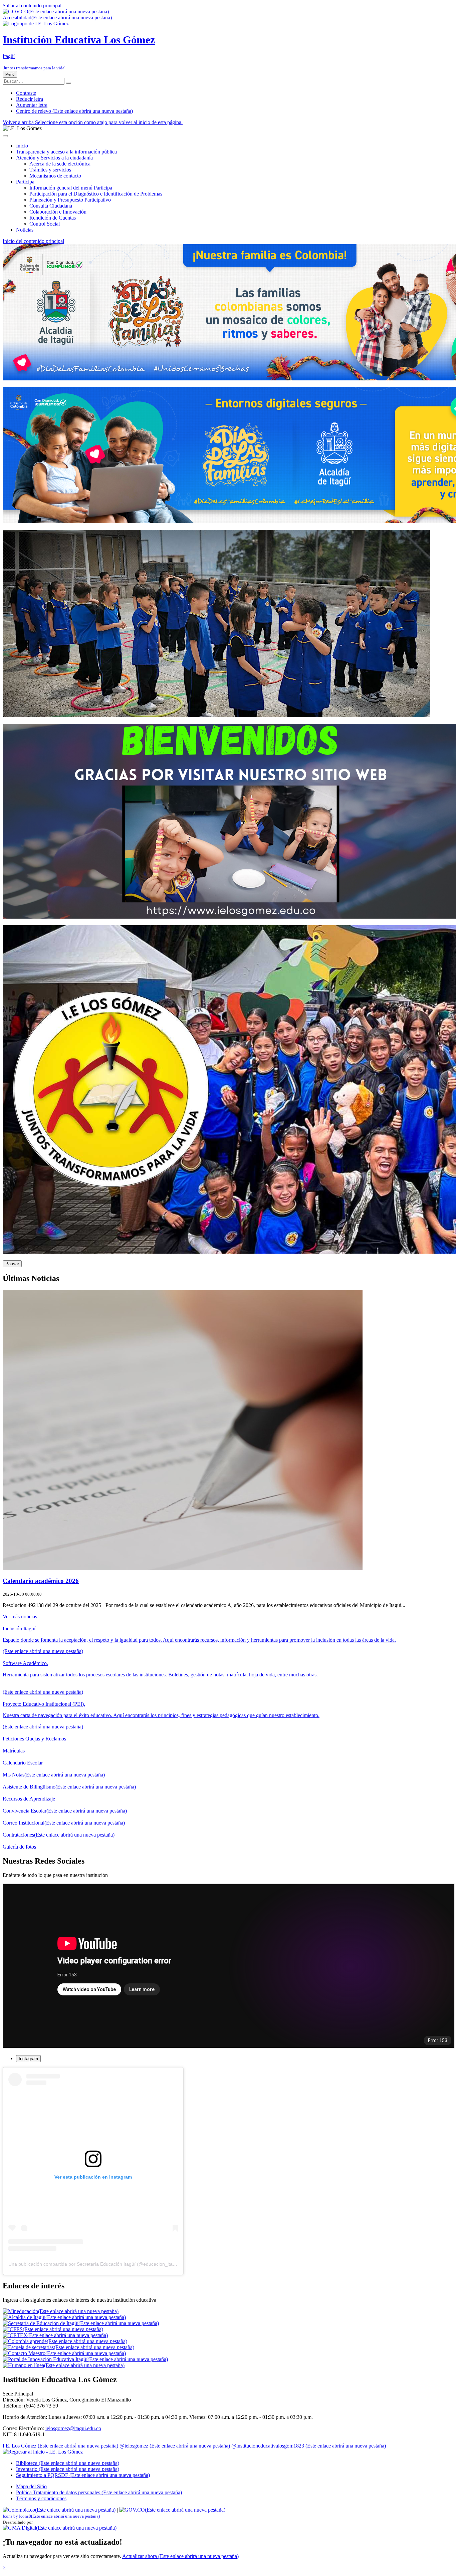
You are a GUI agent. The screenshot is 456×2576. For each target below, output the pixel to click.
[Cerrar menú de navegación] (5, 136)
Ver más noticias (20, 1617)
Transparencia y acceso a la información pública (66, 152)
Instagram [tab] (28, 2059)
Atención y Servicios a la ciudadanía (54, 158)
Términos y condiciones (41, 2498)
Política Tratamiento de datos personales (99, 2492)
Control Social (45, 224)
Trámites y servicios (50, 170)
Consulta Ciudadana (51, 206)
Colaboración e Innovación (58, 212)
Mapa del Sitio (31, 2486)
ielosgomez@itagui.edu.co (73, 2428)
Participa (25, 182)
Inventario (68, 2469)
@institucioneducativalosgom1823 (309, 2446)
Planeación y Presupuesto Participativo (70, 200)
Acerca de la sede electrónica (60, 164)
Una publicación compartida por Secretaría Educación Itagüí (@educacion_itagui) (94, 2264)
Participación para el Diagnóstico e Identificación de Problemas (96, 194)
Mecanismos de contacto (55, 176)
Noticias (25, 230)
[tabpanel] (228, 2171)
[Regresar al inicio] (43, 2452)
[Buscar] (68, 83)
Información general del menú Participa (71, 188)
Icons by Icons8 (51, 2516)
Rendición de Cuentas (53, 218)
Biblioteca (68, 2463)
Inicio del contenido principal (33, 241)
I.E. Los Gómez (60, 2446)
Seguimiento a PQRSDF (83, 2475)
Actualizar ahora (180, 2556)
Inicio (22, 146)
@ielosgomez (175, 2446)
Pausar (12, 1264)
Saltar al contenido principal (32, 6)
